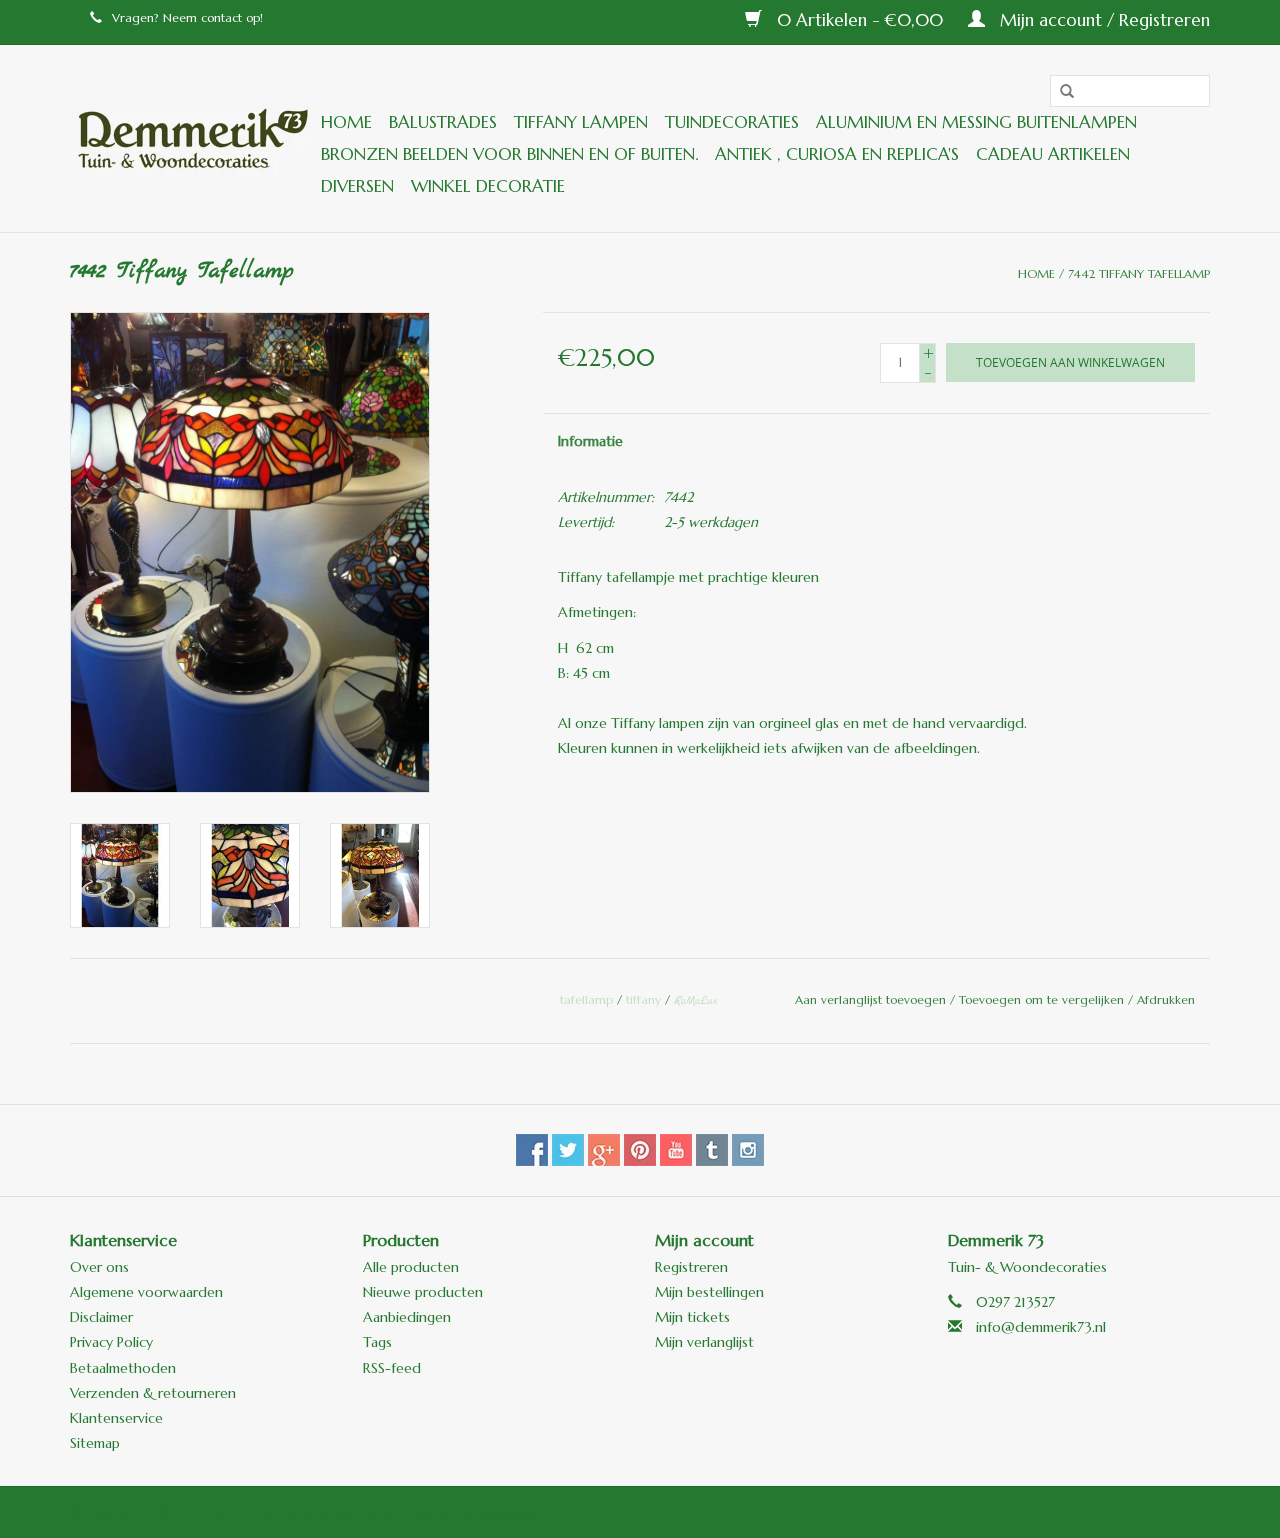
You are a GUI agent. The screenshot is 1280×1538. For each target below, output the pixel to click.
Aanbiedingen (407, 1317)
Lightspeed (506, 1511)
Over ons (99, 1267)
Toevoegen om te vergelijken (1043, 999)
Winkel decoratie (488, 186)
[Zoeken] (1060, 92)
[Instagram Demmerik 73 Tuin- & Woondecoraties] (748, 1150)
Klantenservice (116, 1418)
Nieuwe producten (423, 1292)
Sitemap (95, 1443)
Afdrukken (1166, 999)
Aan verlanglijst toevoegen (872, 999)
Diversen (357, 186)
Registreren (691, 1267)
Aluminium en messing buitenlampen (976, 122)
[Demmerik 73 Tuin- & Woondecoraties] (192, 138)
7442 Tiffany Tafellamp (1139, 273)
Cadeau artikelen (1053, 154)
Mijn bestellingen (709, 1292)
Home (346, 122)
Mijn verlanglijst (704, 1342)
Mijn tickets (692, 1317)
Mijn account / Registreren (1102, 20)
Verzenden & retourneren (153, 1393)
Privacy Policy (111, 1342)
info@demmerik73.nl (1041, 1327)
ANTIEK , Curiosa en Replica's (837, 154)
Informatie (590, 441)
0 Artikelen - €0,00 (860, 20)
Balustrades (443, 122)
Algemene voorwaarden (146, 1292)
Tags (377, 1342)
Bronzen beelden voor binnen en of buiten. (509, 154)
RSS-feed (392, 1368)
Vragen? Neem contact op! (187, 17)
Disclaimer (101, 1317)
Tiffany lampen (581, 122)
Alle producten (411, 1267)
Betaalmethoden (123, 1368)
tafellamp (586, 999)
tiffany (643, 999)
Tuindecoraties (732, 122)
